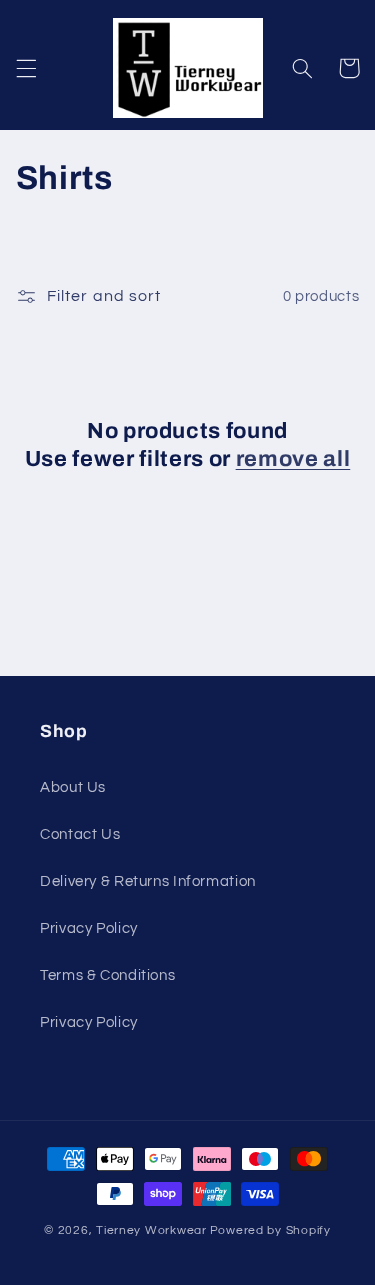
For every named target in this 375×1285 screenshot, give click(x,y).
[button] (26, 68)
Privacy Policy (89, 928)
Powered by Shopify (270, 1230)
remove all (293, 459)
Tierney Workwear (151, 1230)
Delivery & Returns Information (148, 881)
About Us (73, 787)
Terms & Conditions (107, 975)
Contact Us (80, 834)
